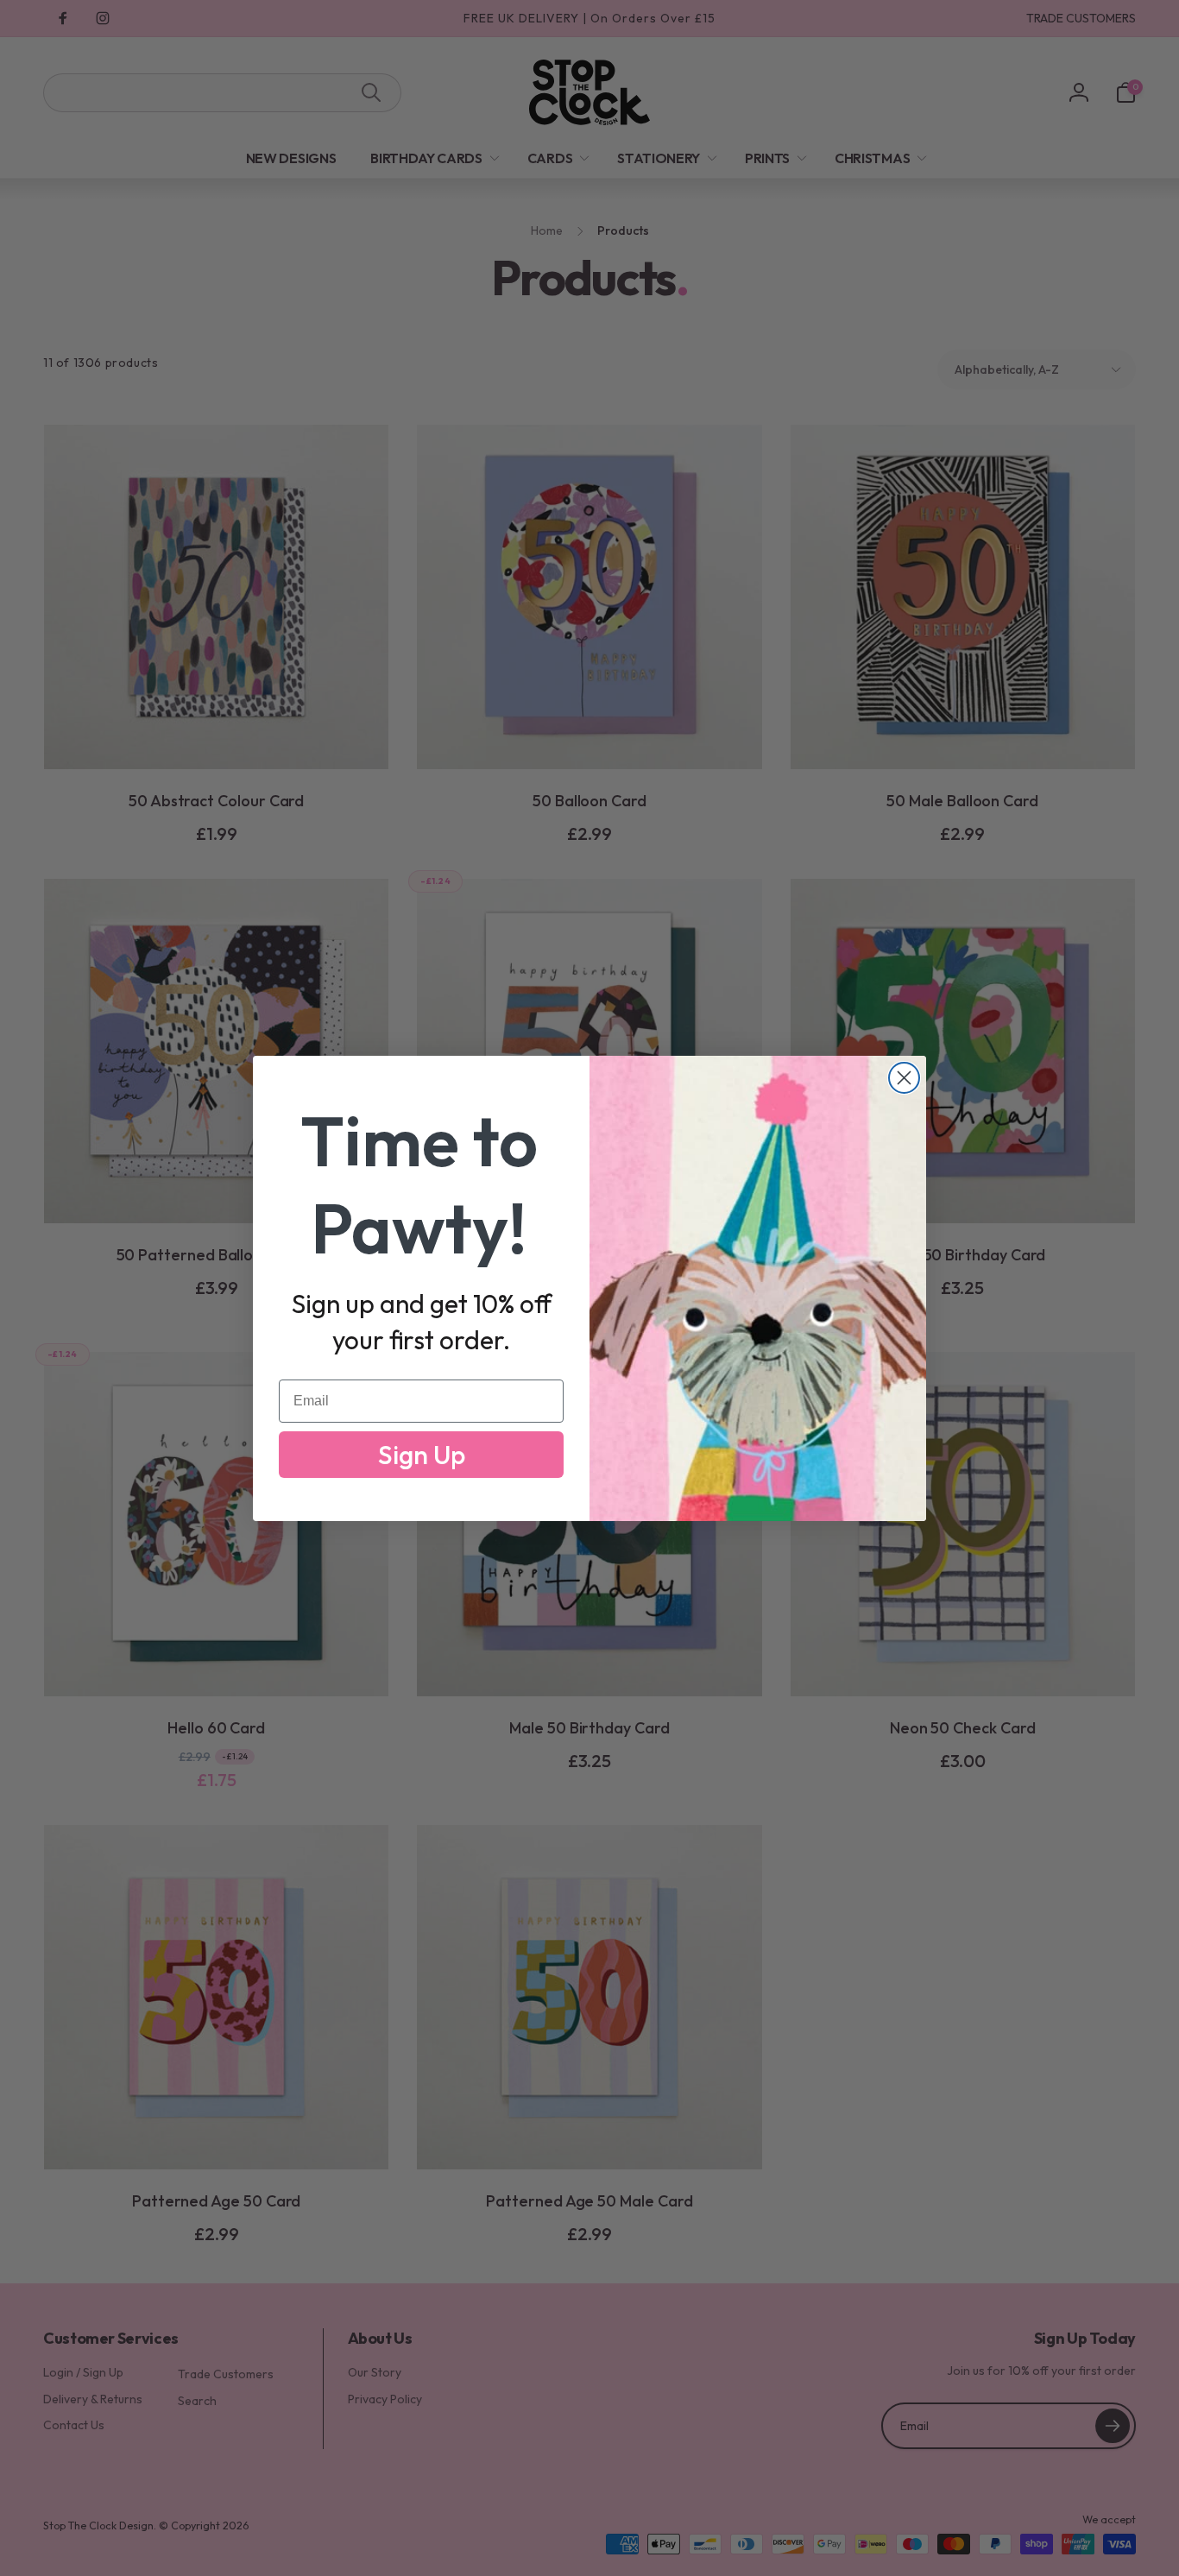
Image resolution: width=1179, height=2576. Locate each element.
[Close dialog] (904, 1078)
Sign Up (422, 1455)
